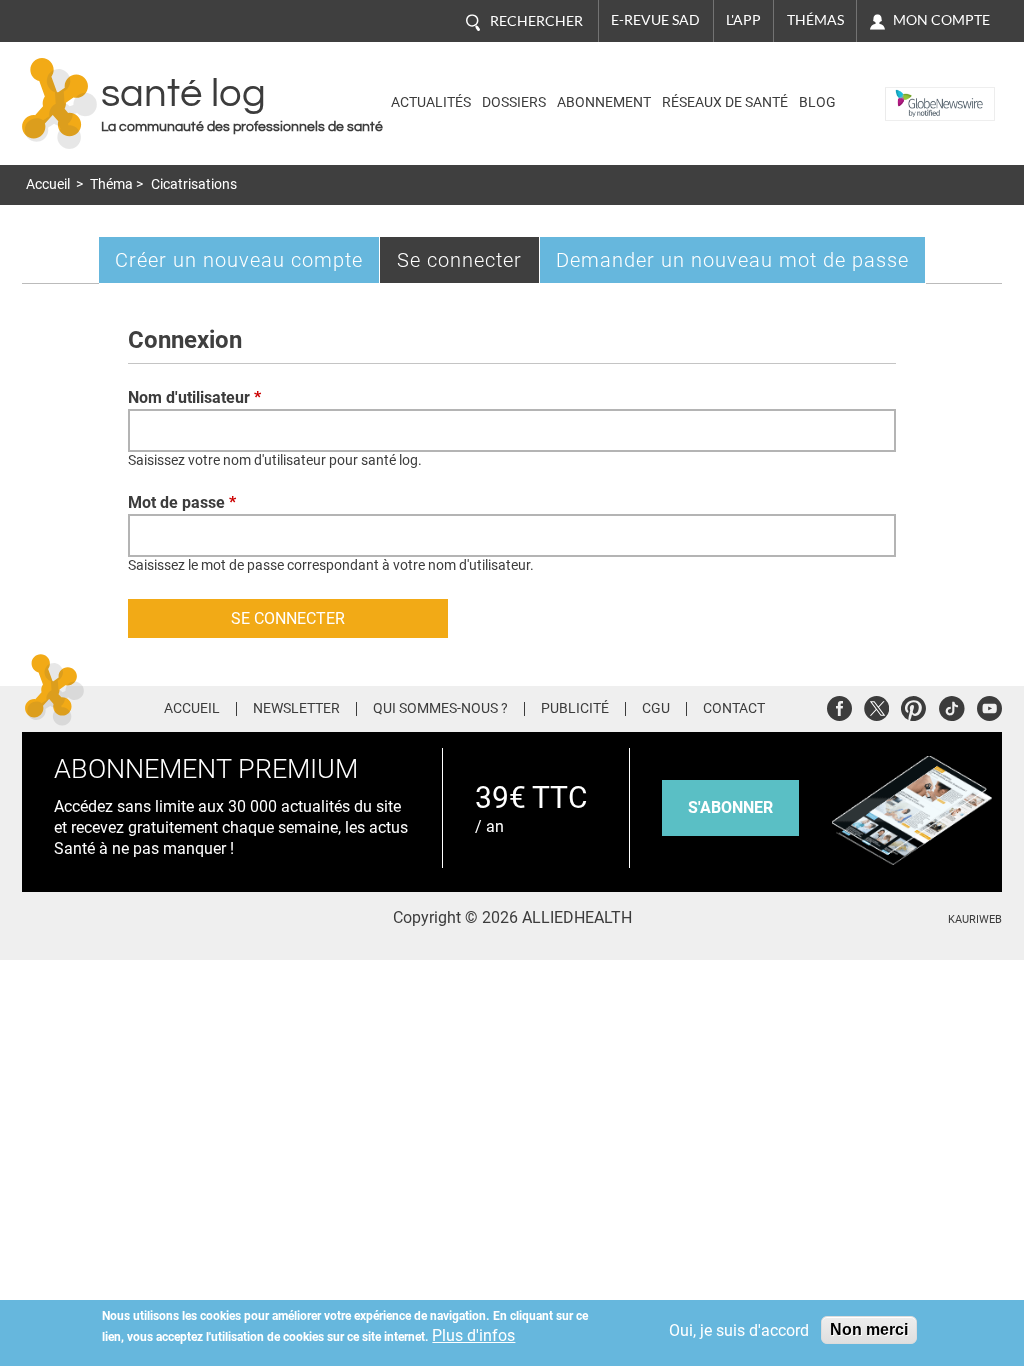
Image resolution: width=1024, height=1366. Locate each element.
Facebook (839, 705)
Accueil (48, 184)
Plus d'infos (473, 1335)
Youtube (989, 705)
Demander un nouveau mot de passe (732, 260)
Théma (111, 184)
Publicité (575, 709)
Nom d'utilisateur (194, 397)
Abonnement (604, 102)
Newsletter (296, 709)
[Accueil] (59, 103)
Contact (734, 709)
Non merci (869, 1329)
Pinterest (913, 705)
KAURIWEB (975, 919)
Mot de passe (182, 502)
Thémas (815, 20)
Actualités (431, 102)
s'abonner (730, 807)
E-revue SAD (655, 20)
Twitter (876, 705)
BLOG (817, 102)
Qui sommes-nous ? (440, 709)
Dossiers (514, 102)
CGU (656, 709)
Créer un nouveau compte (239, 260)
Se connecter (468, 265)
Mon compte (941, 20)
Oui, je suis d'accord (739, 1330)
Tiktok (951, 705)
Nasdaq (915, 88)
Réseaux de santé (725, 102)
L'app (743, 20)
